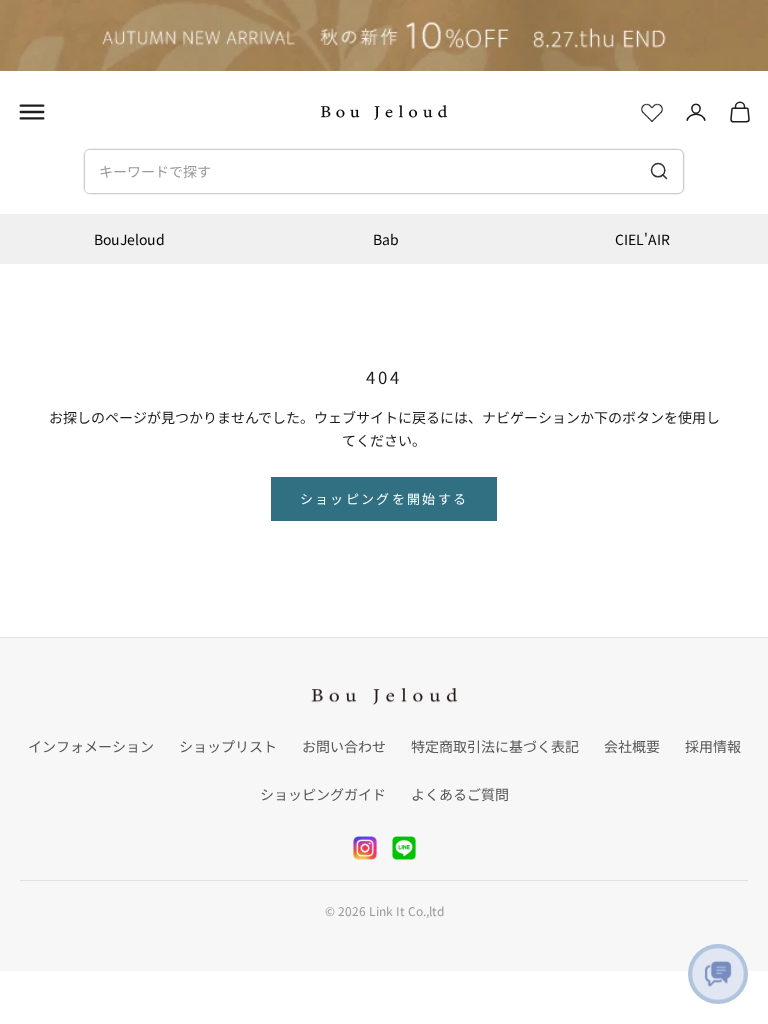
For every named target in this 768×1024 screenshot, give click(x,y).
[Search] (658, 171)
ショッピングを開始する (384, 498)
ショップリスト (228, 746)
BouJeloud (129, 239)
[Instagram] (365, 848)
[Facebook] (404, 848)
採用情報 (713, 746)
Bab (386, 239)
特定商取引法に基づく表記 (495, 746)
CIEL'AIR (642, 239)
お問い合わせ (344, 746)
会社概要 (632, 746)
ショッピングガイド (323, 794)
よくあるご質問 (460, 794)
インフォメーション (91, 746)
